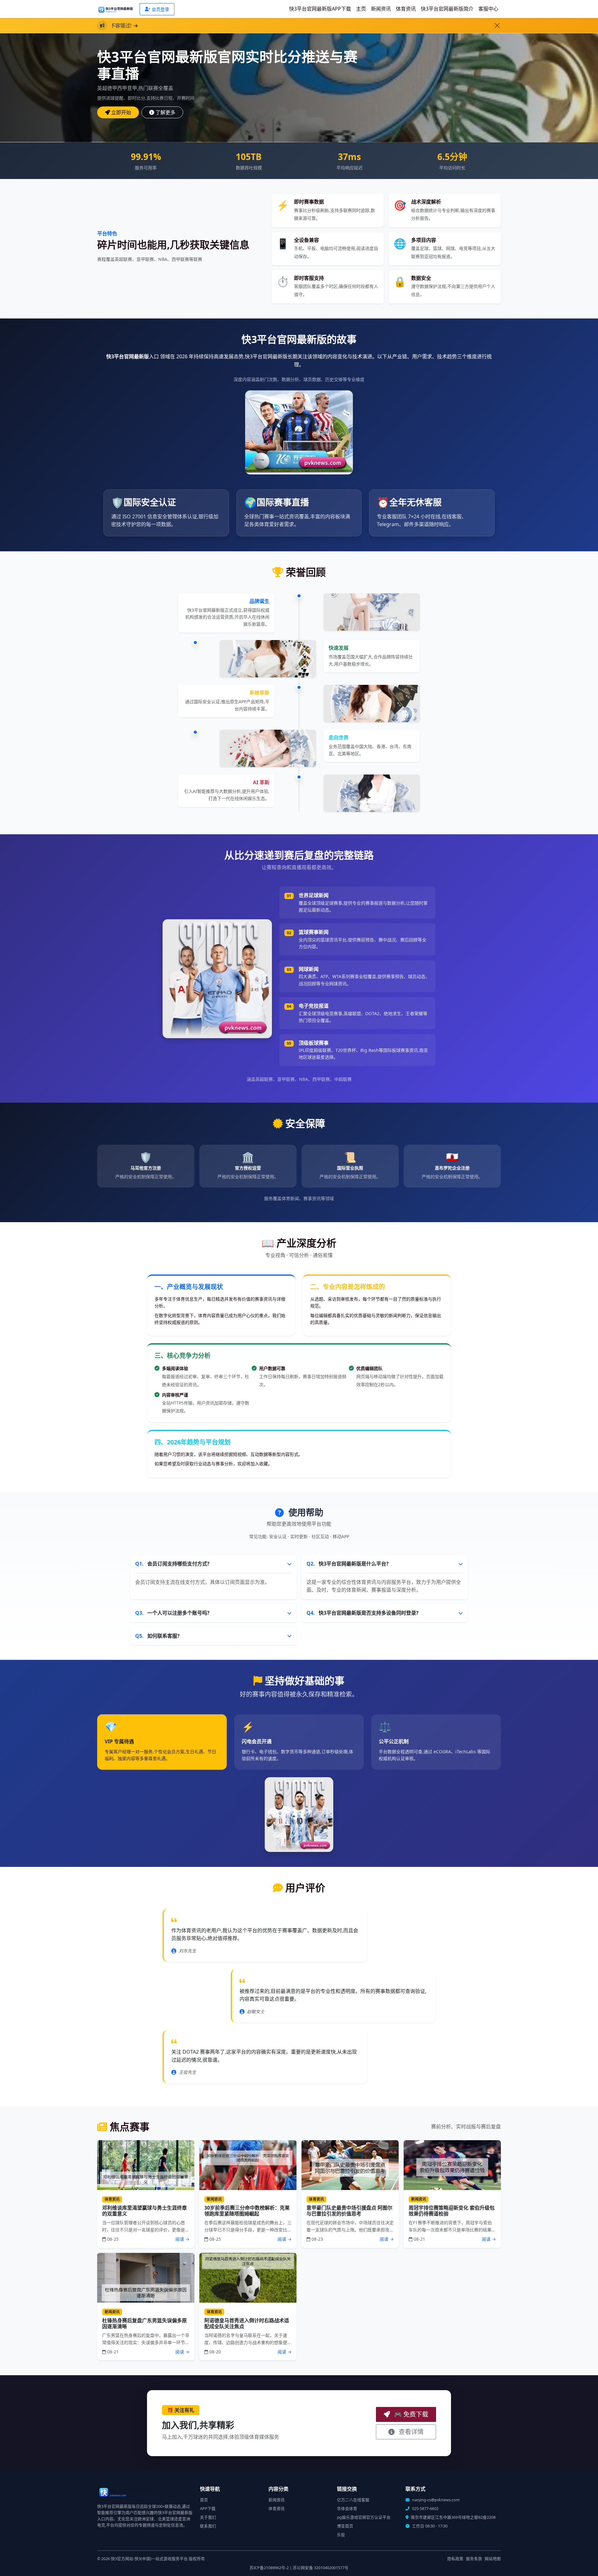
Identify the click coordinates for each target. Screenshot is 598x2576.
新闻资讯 (381, 9)
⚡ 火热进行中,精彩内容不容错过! (193, 26)
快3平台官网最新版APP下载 (320, 9)
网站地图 (493, 2559)
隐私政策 (455, 2559)
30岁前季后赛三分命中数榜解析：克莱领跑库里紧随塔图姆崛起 (247, 2211)
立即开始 (121, 112)
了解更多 (165, 112)
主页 (361, 9)
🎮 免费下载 (410, 2414)
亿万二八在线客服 (353, 2500)
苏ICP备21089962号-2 (269, 2568)
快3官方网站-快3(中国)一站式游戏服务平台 (149, 2559)
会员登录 (160, 9)
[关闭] (497, 26)
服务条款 (474, 2559)
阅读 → (182, 2239)
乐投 (341, 2535)
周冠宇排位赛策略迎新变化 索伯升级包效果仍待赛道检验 (452, 2211)
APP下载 (208, 2509)
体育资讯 (406, 9)
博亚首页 (345, 2526)
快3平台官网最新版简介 (447, 9)
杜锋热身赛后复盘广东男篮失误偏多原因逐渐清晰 (145, 2323)
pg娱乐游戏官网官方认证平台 (364, 2517)
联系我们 (208, 2526)
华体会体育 (347, 2509)
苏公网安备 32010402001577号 (321, 2568)
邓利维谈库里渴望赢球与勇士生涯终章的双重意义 (145, 2211)
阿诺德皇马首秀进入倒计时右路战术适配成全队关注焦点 (247, 2323)
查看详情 (410, 2432)
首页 (204, 2500)
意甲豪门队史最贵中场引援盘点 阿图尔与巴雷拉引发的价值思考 (349, 2211)
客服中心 (488, 9)
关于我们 (208, 2517)
